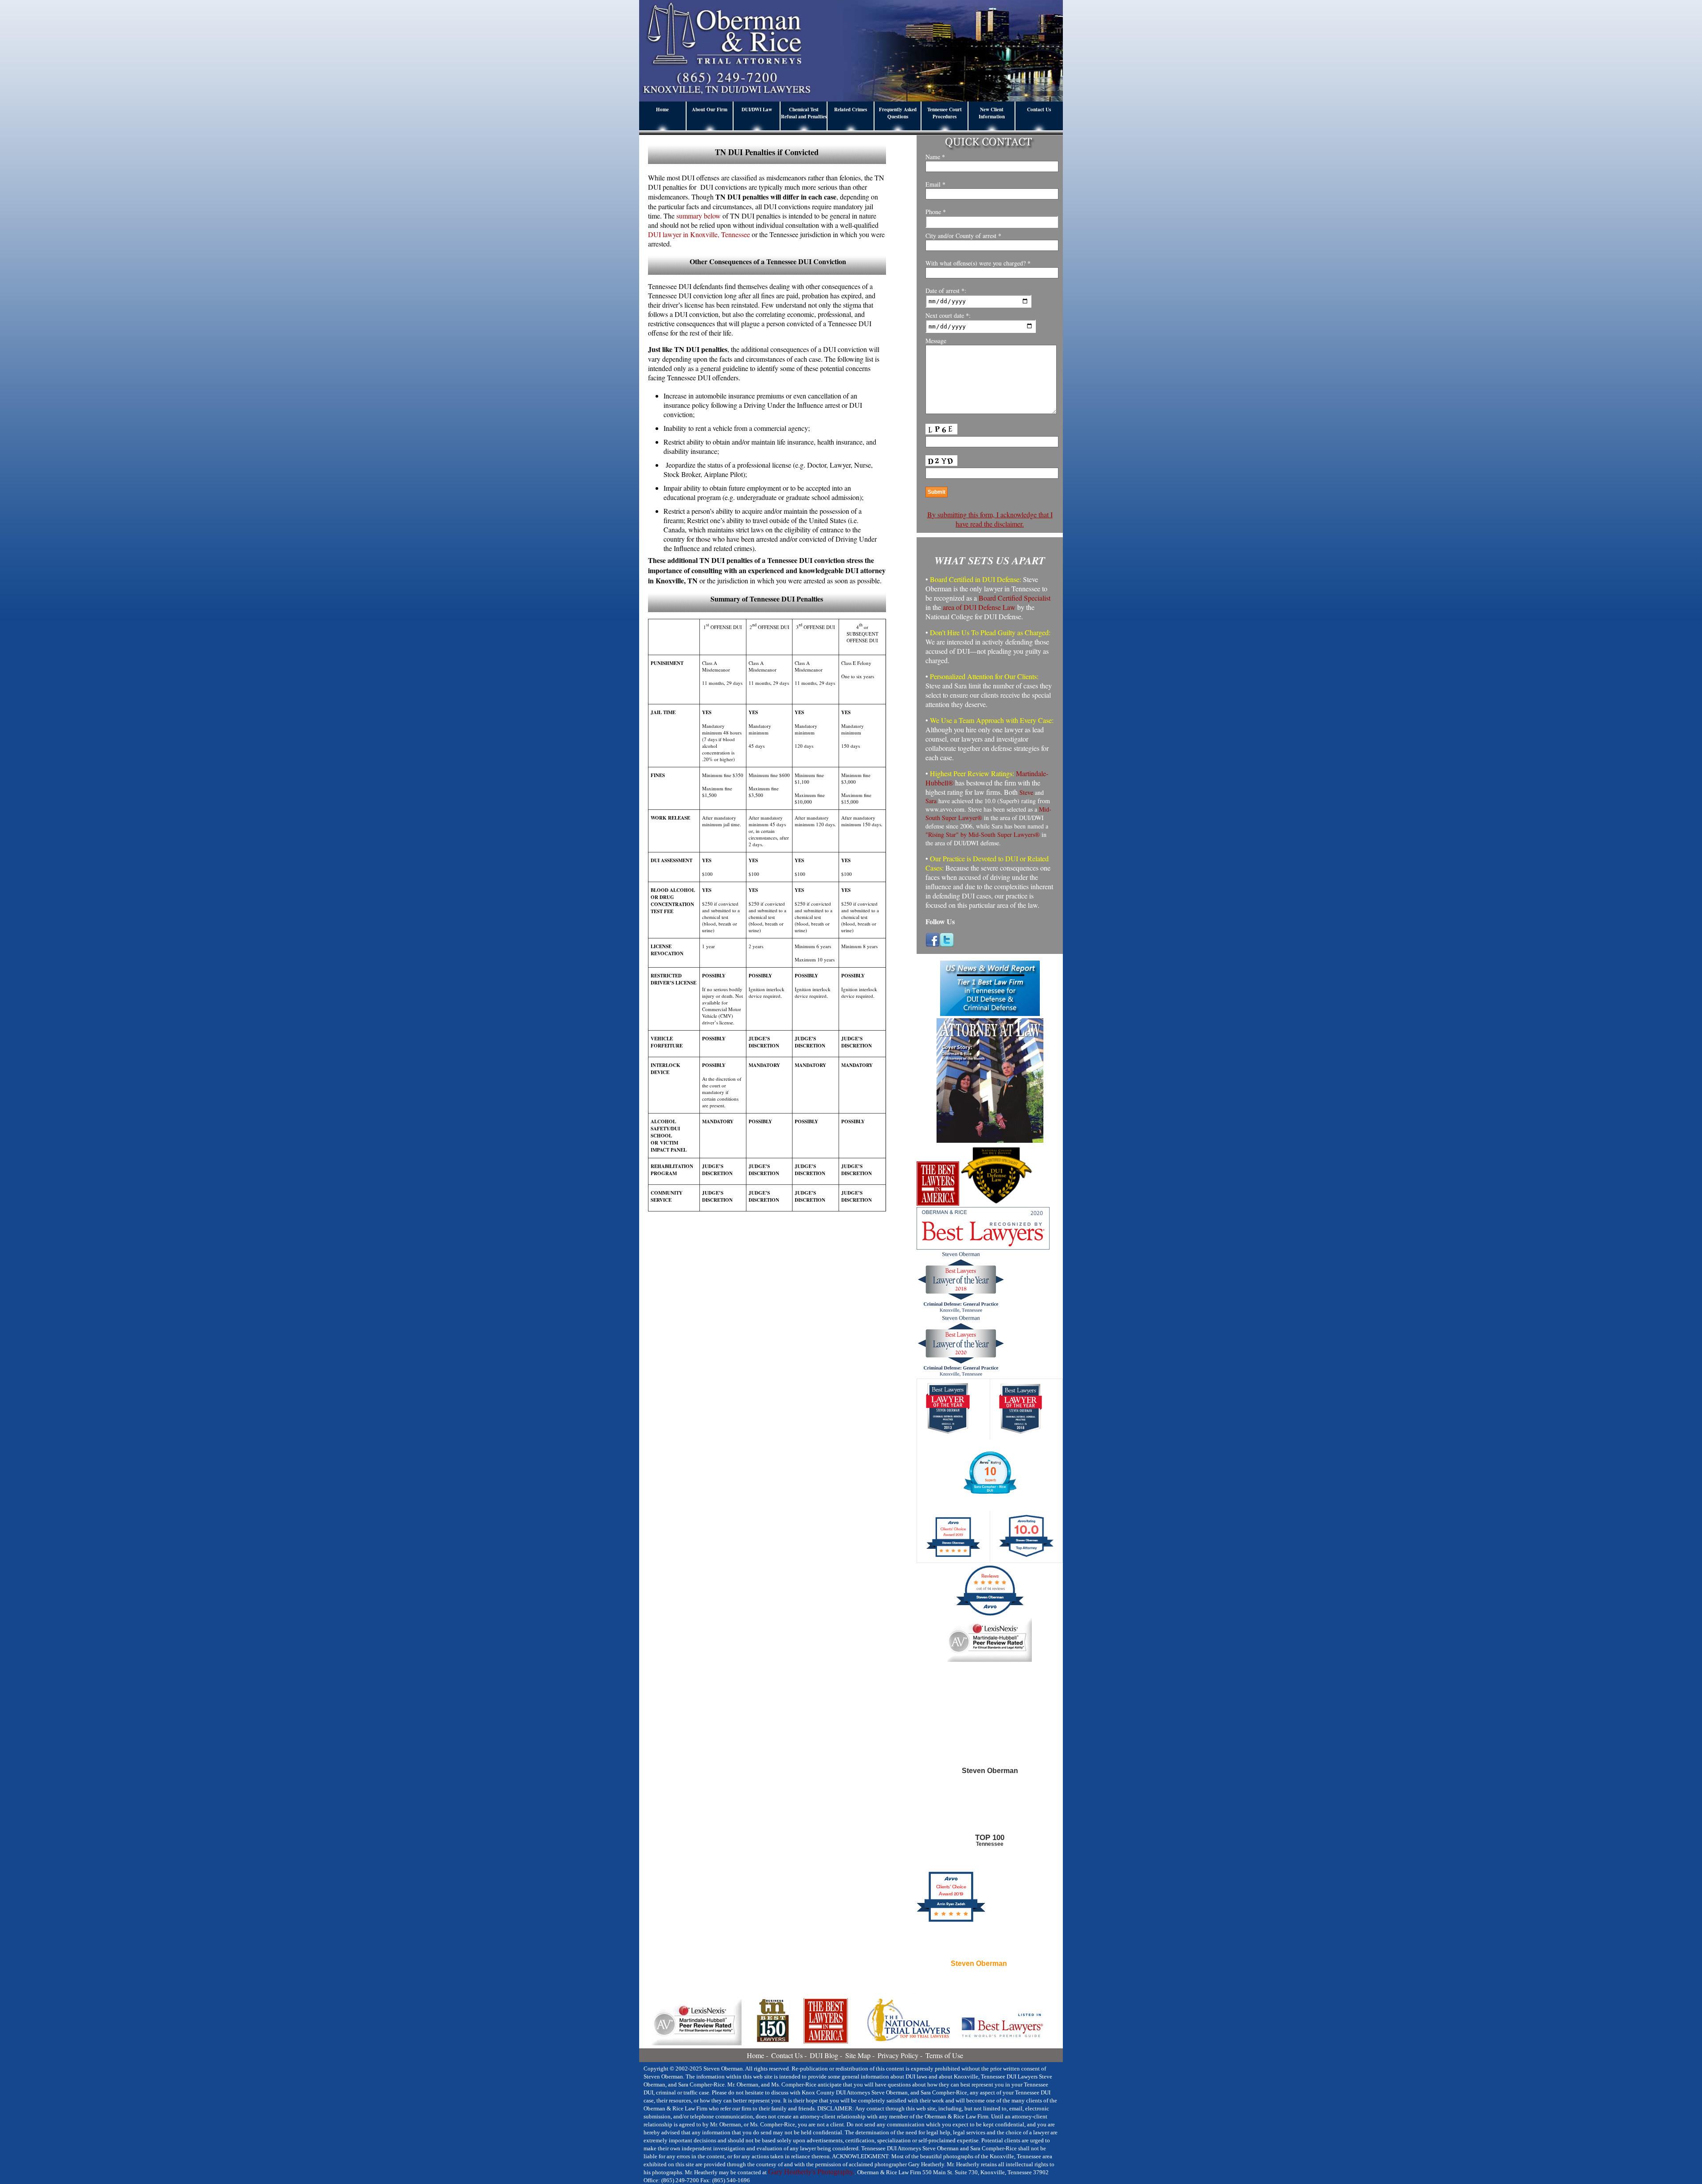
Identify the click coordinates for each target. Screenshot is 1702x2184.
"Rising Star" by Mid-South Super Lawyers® (983, 834)
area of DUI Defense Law (979, 607)
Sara (931, 801)
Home (662, 109)
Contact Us (1039, 109)
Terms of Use (944, 2055)
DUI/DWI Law (757, 109)
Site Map (858, 2055)
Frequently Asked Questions (898, 113)
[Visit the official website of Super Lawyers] (979, 1985)
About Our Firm (710, 109)
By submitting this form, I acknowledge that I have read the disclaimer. (990, 519)
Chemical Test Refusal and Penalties (804, 113)
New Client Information (992, 113)
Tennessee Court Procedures (945, 113)
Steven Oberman (979, 1964)
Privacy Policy (898, 2055)
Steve (1026, 792)
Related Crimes (851, 109)
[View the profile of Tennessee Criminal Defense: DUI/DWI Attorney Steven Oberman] (990, 1814)
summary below (699, 216)
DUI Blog (824, 2055)
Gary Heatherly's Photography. (811, 2172)
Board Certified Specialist (1015, 598)
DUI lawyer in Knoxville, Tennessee (699, 234)
